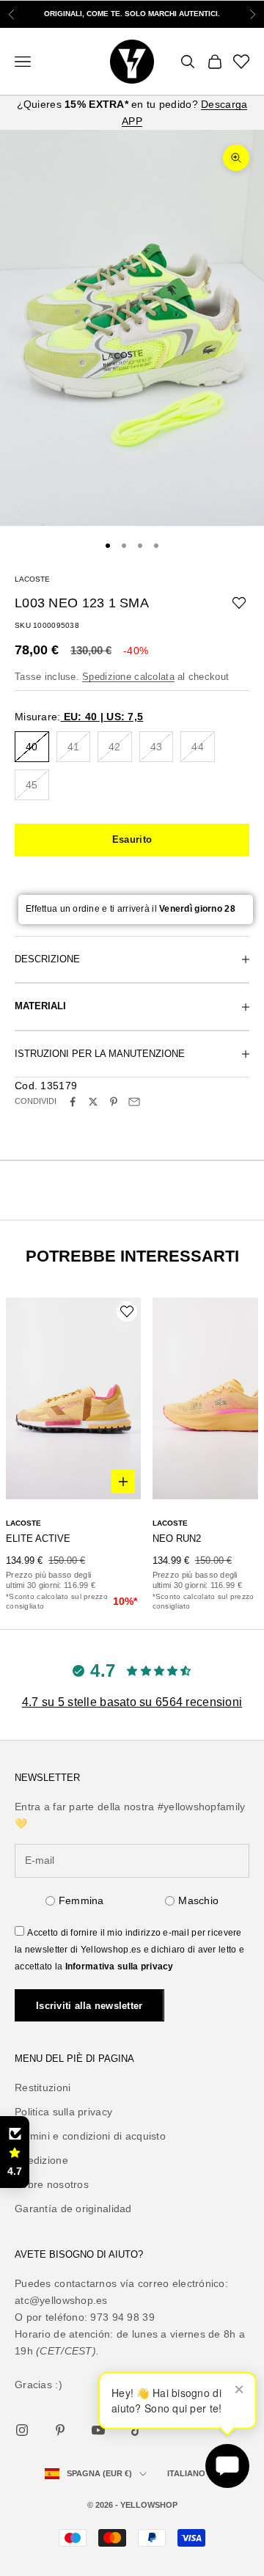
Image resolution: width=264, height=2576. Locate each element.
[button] (15, 2152)
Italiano (186, 2473)
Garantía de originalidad (73, 2209)
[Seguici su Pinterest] (60, 2430)
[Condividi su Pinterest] (114, 1102)
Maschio (198, 1900)
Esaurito (132, 839)
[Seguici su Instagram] (22, 2430)
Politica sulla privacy (63, 2112)
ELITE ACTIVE (38, 1538)
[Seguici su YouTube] (98, 2430)
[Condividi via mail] (134, 1102)
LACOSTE (32, 579)
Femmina (81, 1900)
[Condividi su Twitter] (93, 1102)
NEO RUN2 (177, 1538)
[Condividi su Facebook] (73, 1102)
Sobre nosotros (52, 2184)
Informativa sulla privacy (120, 1966)
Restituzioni (43, 2087)
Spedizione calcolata (128, 677)
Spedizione (41, 2160)
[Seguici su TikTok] (136, 2430)
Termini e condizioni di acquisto (90, 2136)
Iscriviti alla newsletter (89, 2006)
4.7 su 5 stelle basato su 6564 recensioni (132, 1702)
